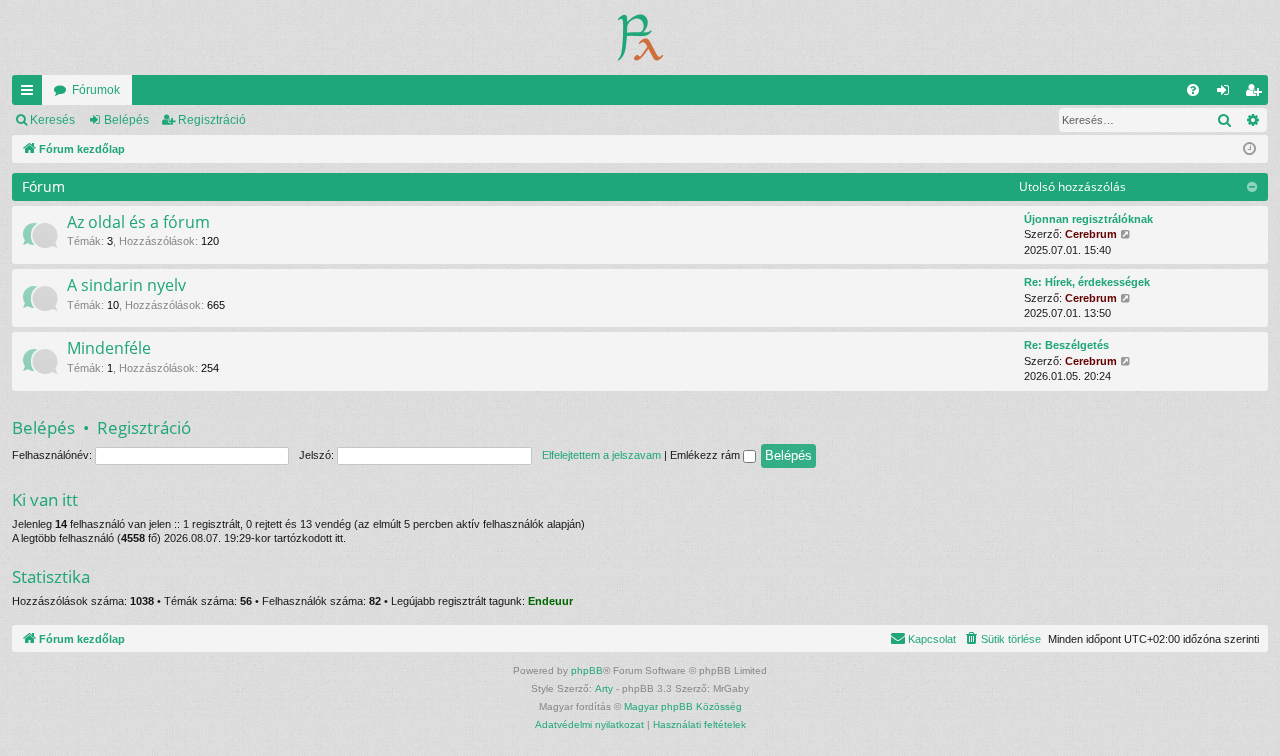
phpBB (587, 670)
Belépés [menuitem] (1227, 94)
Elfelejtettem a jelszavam (601, 455)
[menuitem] (1193, 90)
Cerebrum (1091, 234)
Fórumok (96, 90)
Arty (604, 688)
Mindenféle (109, 348)
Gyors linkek (31, 94)
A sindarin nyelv (126, 285)
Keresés (52, 120)
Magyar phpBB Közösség (683, 706)
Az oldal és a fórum (138, 222)
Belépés (126, 120)
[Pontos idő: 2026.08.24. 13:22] (1249, 149)
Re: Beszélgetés (1066, 345)
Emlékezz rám (706, 455)
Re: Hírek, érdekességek (1087, 282)
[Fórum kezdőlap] (640, 37)
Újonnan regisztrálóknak (1088, 219)
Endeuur (550, 601)
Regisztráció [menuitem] (1257, 94)
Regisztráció (212, 120)
